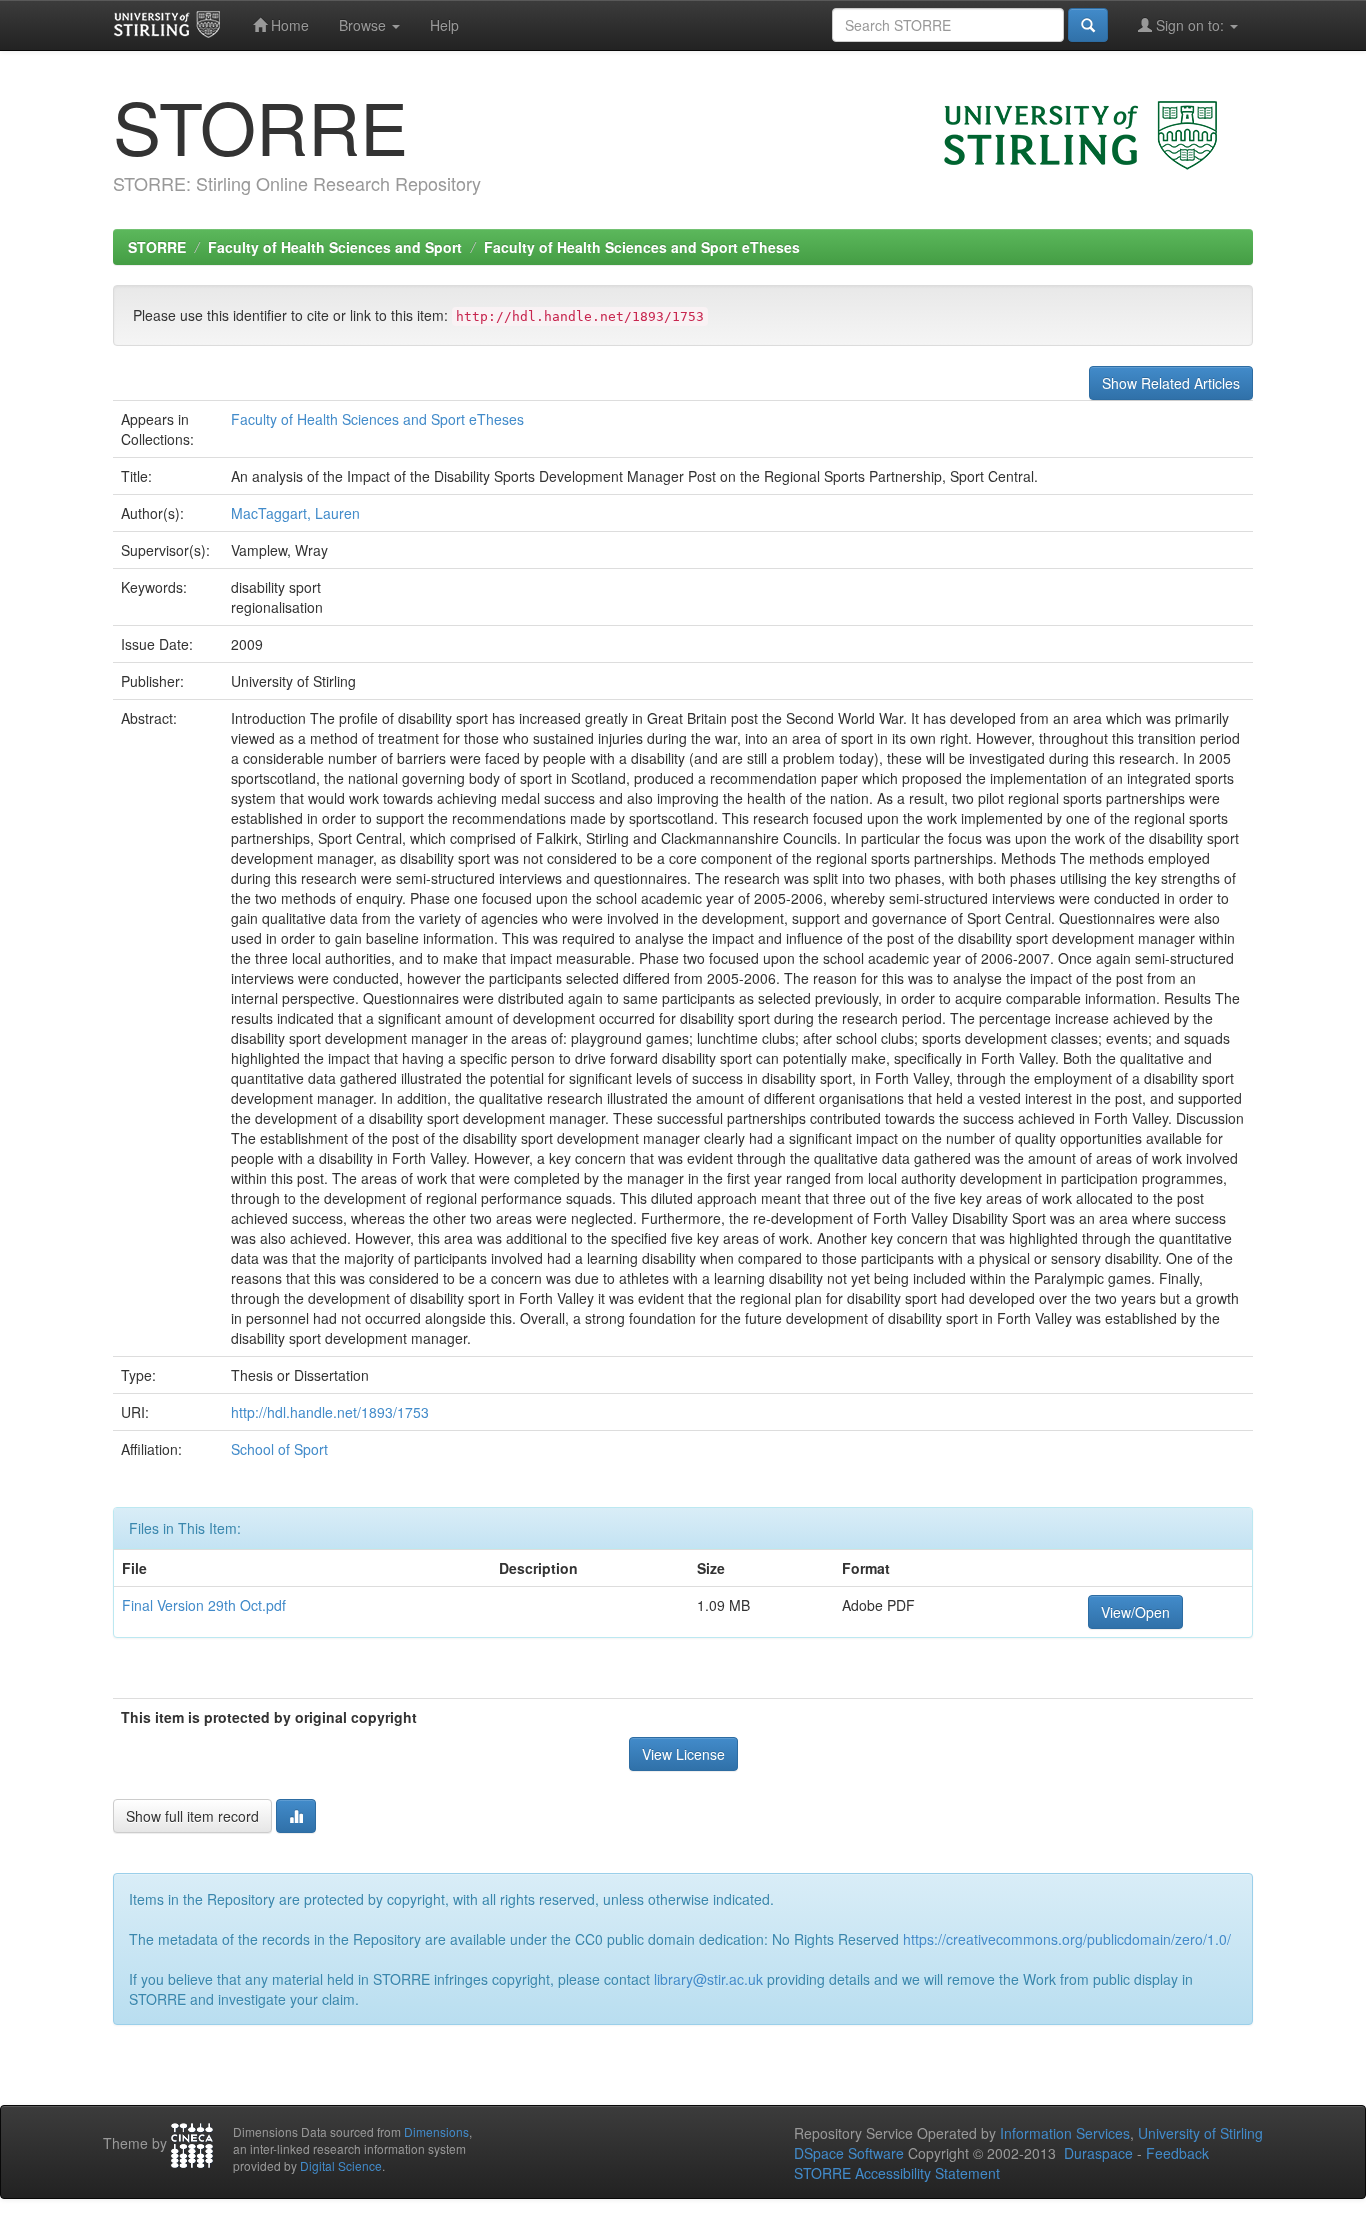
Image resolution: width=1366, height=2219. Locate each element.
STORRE (157, 247)
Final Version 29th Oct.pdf (204, 1605)
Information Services (1065, 2133)
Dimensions (436, 2131)
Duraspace (1098, 2153)
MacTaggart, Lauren (295, 513)
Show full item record (192, 1816)
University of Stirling (1200, 2133)
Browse (364, 25)
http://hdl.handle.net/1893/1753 (330, 1412)
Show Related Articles (1171, 383)
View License (683, 1754)
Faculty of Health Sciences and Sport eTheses (642, 247)
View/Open (1135, 1612)
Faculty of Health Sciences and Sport (335, 247)
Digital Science (341, 2165)
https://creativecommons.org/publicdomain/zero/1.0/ (1067, 1939)
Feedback (1177, 2153)
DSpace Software (849, 2153)
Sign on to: (1190, 25)
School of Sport (279, 1449)
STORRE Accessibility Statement (897, 2173)
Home (288, 25)
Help (444, 25)
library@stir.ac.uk (708, 1979)
